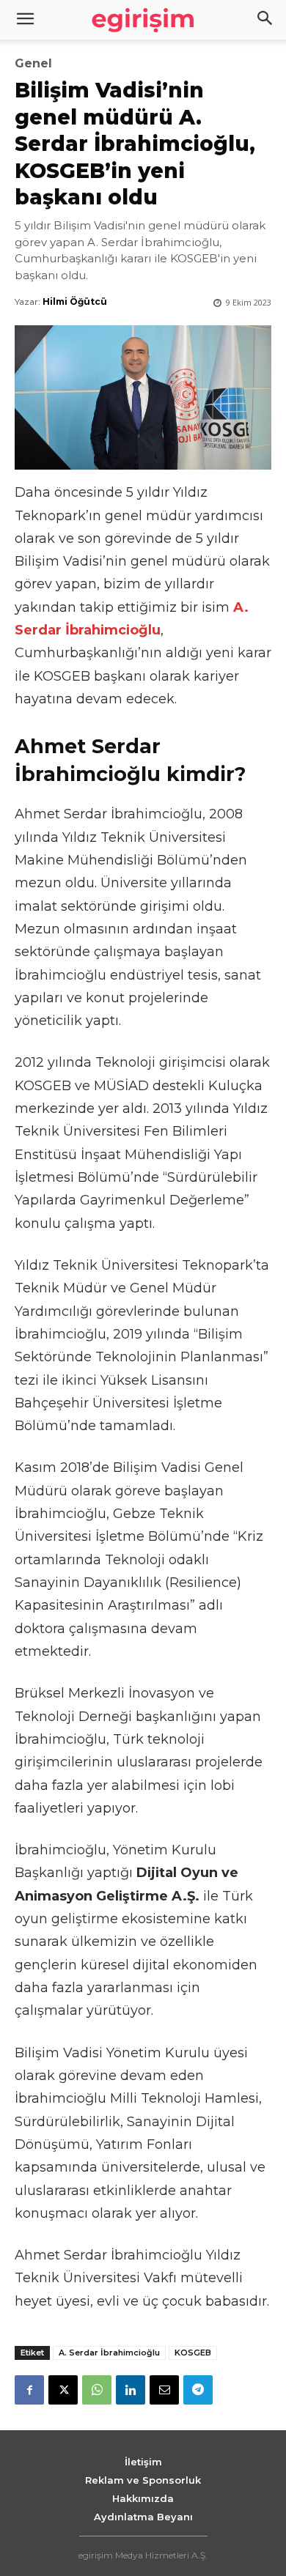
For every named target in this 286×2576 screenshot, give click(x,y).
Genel (33, 64)
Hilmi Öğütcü (75, 301)
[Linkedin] (131, 2390)
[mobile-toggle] (25, 20)
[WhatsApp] (97, 2390)
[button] (265, 20)
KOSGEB (193, 2353)
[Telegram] (198, 2390)
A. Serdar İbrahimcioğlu (109, 2353)
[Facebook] (29, 2390)
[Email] (164, 2390)
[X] (63, 2390)
